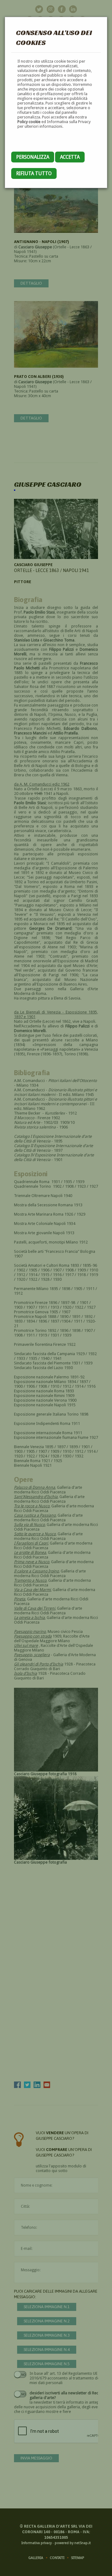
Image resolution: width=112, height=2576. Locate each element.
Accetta (70, 157)
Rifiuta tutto (34, 173)
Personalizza (33, 157)
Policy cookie (29, 122)
